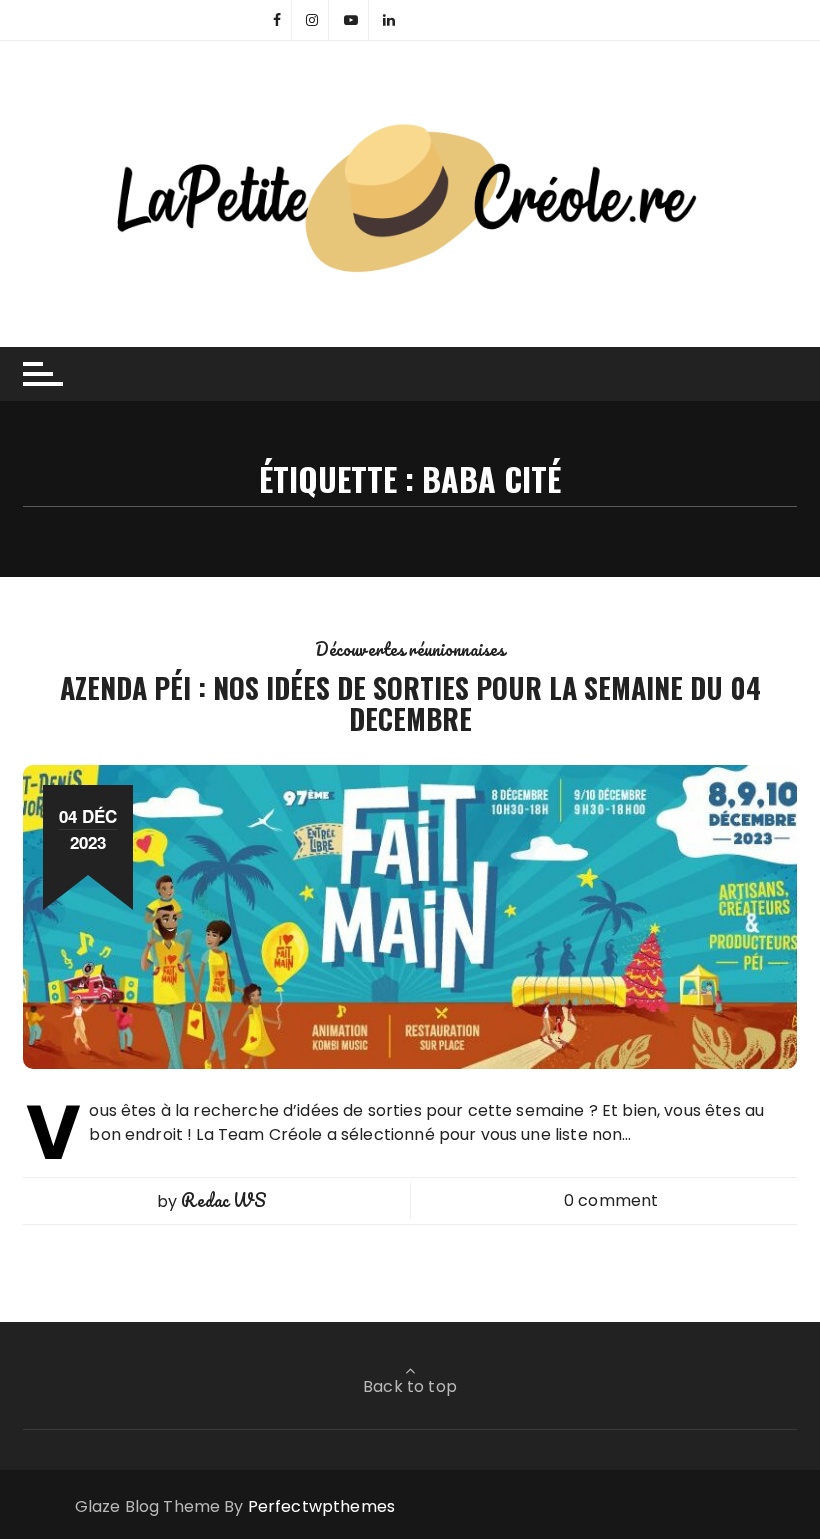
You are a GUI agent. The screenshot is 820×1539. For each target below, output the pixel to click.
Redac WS (223, 1200)
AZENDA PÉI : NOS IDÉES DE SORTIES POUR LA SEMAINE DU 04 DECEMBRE (410, 703)
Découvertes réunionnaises (410, 649)
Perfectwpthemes (321, 1506)
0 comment (611, 1200)
